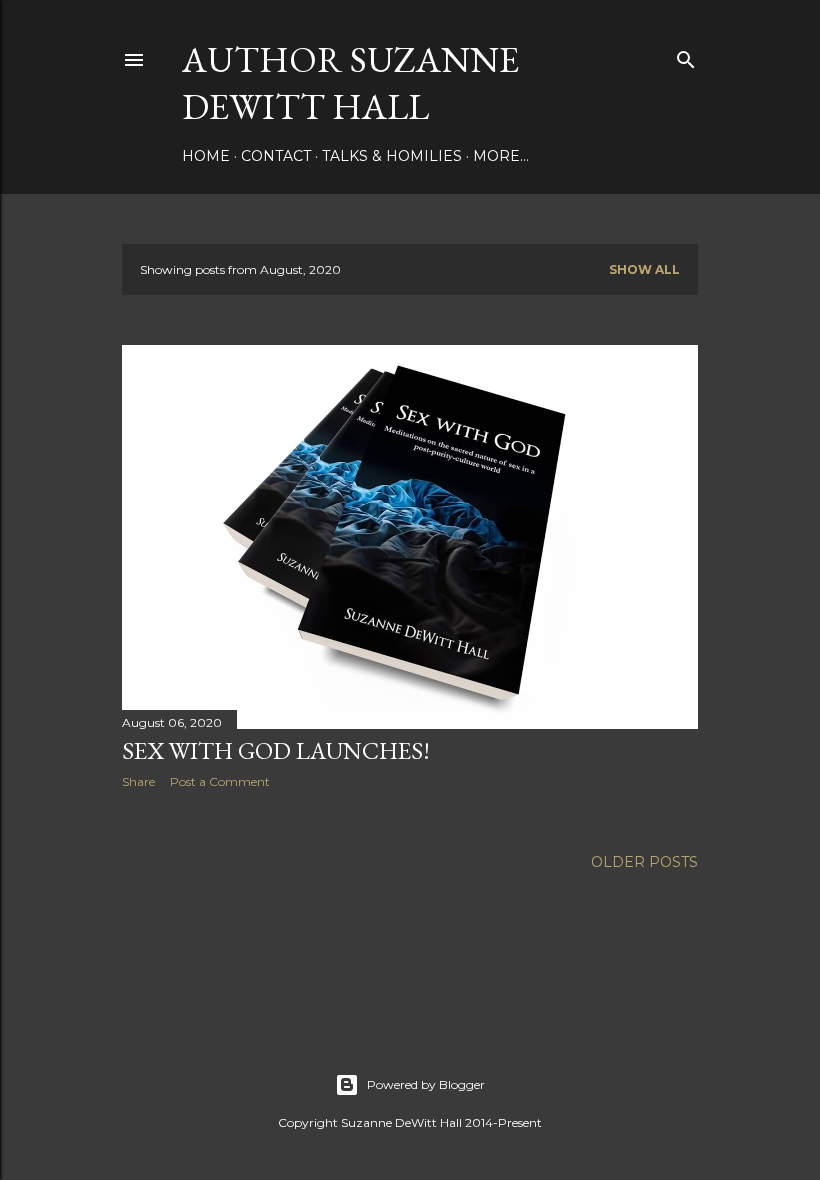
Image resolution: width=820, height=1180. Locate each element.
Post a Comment (220, 781)
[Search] (686, 55)
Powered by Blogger (426, 1084)
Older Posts (644, 862)
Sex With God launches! (276, 750)
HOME (206, 156)
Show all (644, 269)
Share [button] (138, 781)
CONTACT (276, 156)
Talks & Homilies (392, 156)
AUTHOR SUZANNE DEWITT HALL (350, 83)
